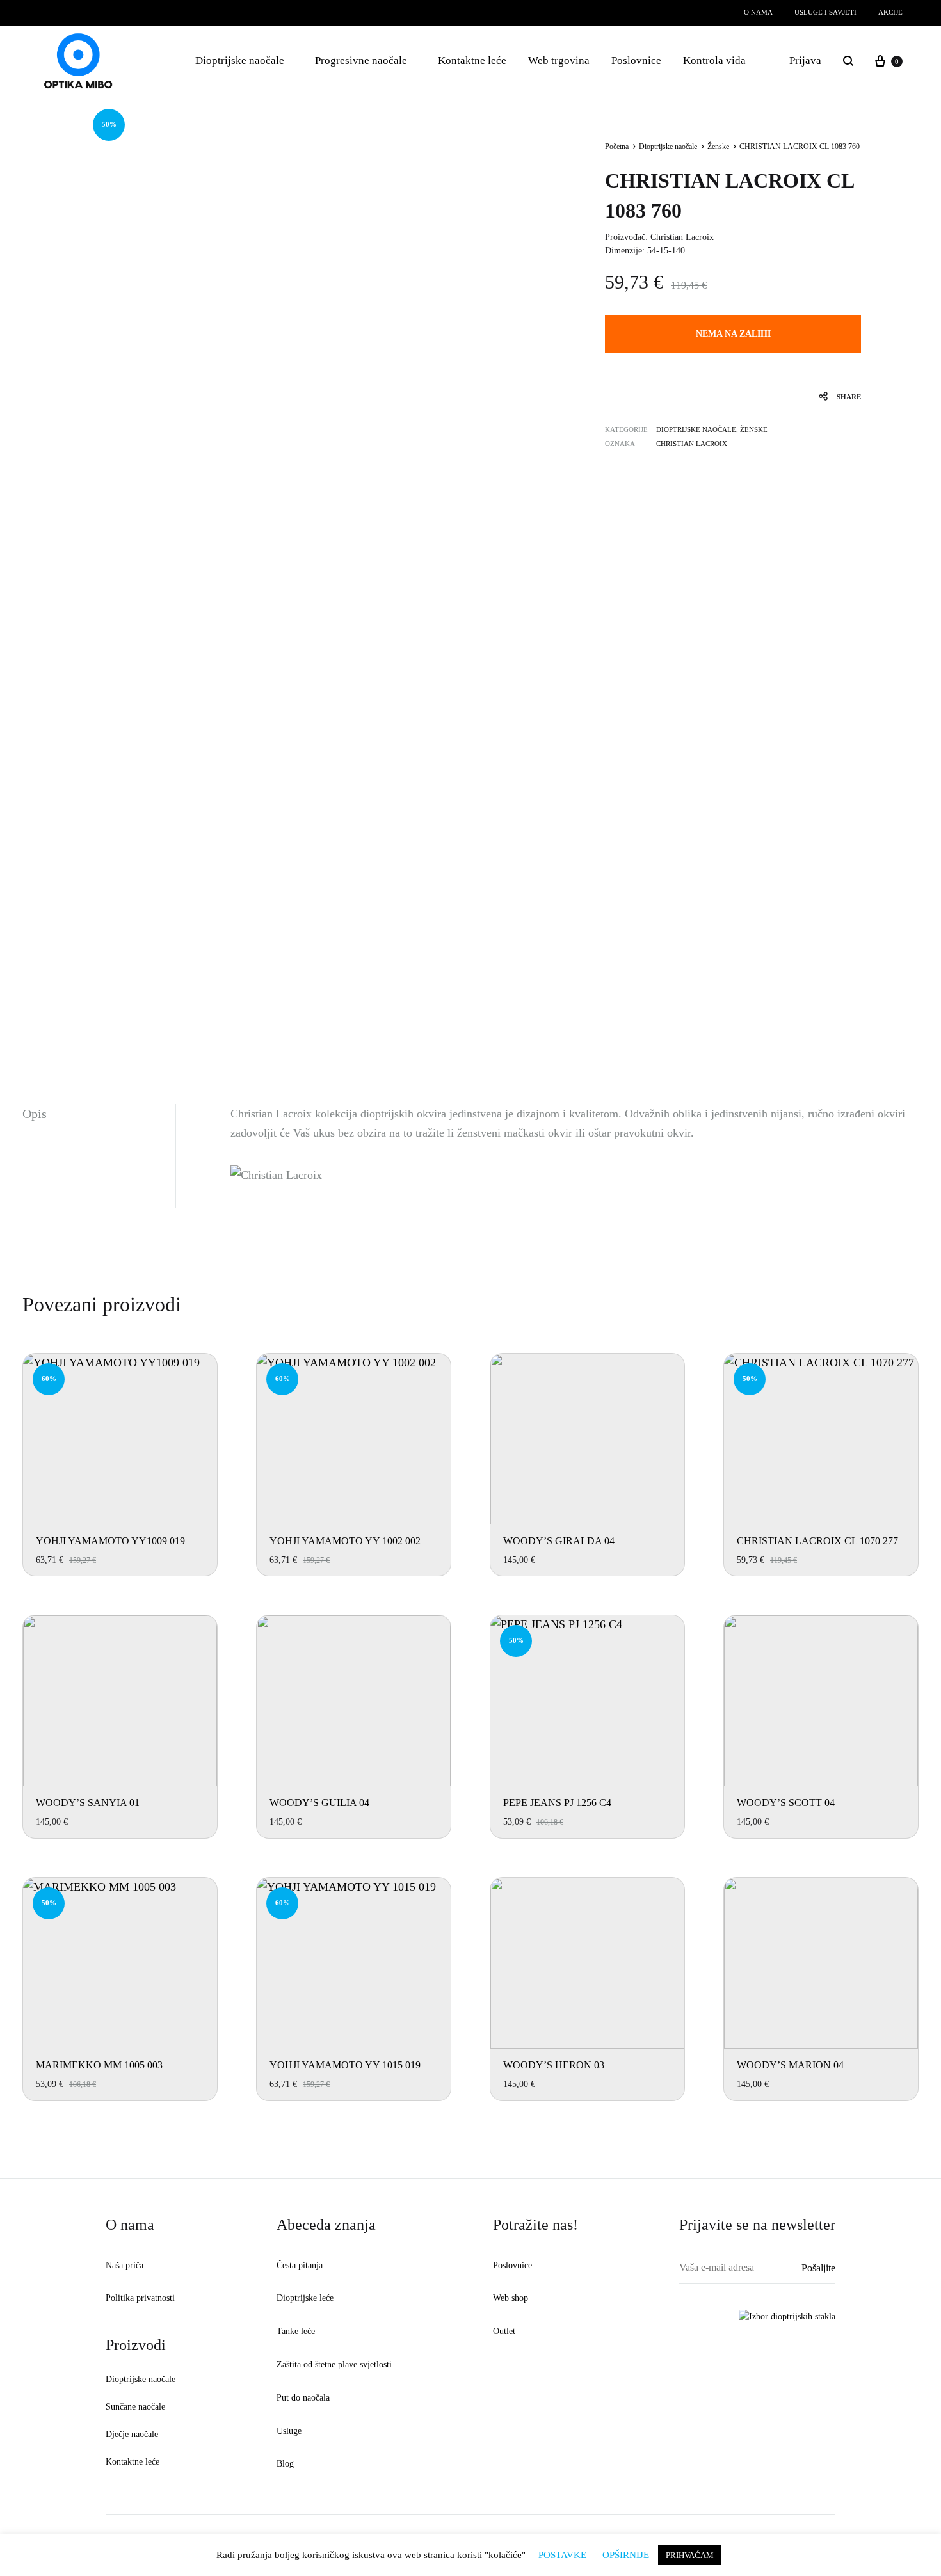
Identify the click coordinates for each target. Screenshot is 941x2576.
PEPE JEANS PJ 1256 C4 (557, 1803)
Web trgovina (559, 60)
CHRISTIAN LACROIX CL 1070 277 (817, 1541)
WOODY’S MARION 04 (790, 2065)
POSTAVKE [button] (562, 2555)
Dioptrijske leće (305, 2298)
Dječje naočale (132, 2434)
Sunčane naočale (135, 2407)
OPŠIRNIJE (626, 2555)
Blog (285, 2464)
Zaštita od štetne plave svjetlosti (334, 2364)
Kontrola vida (714, 60)
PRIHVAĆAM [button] (690, 2555)
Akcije (890, 12)
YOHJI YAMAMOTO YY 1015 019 (345, 2065)
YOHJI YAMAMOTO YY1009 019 (110, 1541)
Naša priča (125, 2265)
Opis (35, 1114)
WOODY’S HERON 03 (554, 2065)
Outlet (504, 2331)
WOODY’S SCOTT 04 (786, 1803)
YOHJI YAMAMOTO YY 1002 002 (345, 1541)
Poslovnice (636, 60)
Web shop (511, 2298)
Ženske (718, 147)
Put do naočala (303, 2398)
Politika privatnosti (140, 2298)
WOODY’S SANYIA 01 (88, 1803)
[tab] (99, 1114)
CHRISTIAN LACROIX (692, 444)
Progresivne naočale (361, 60)
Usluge (289, 2431)
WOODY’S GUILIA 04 (319, 1803)
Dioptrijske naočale (240, 60)
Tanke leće (296, 2331)
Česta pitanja (300, 2265)
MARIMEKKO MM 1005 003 (99, 2065)
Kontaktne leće (472, 60)
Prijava (805, 60)
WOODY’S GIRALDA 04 (559, 1541)
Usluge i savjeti (825, 12)
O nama (758, 12)
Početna (617, 147)
